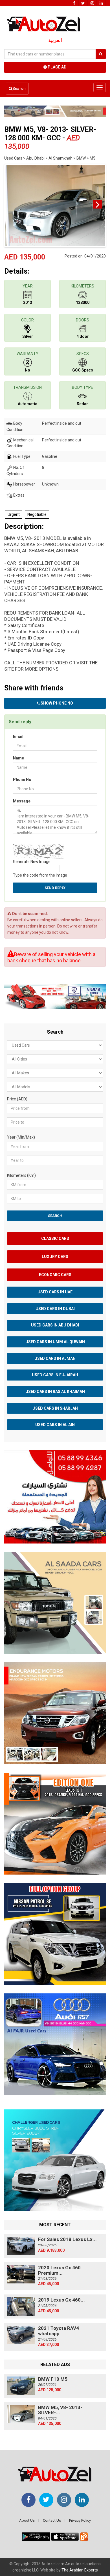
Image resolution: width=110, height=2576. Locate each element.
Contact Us (52, 2520)
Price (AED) (17, 1099)
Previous (12, 204)
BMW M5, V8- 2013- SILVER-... (60, 2410)
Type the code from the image (40, 875)
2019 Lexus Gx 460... (61, 2300)
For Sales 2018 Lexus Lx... (67, 2239)
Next (98, 204)
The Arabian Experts (80, 2570)
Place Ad (57, 67)
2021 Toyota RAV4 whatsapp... (59, 2331)
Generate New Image (32, 862)
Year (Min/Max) (21, 1137)
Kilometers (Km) (21, 1175)
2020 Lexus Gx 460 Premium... (59, 2270)
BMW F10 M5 (53, 2379)
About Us (27, 2520)
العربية (55, 40)
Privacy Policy (80, 2520)
